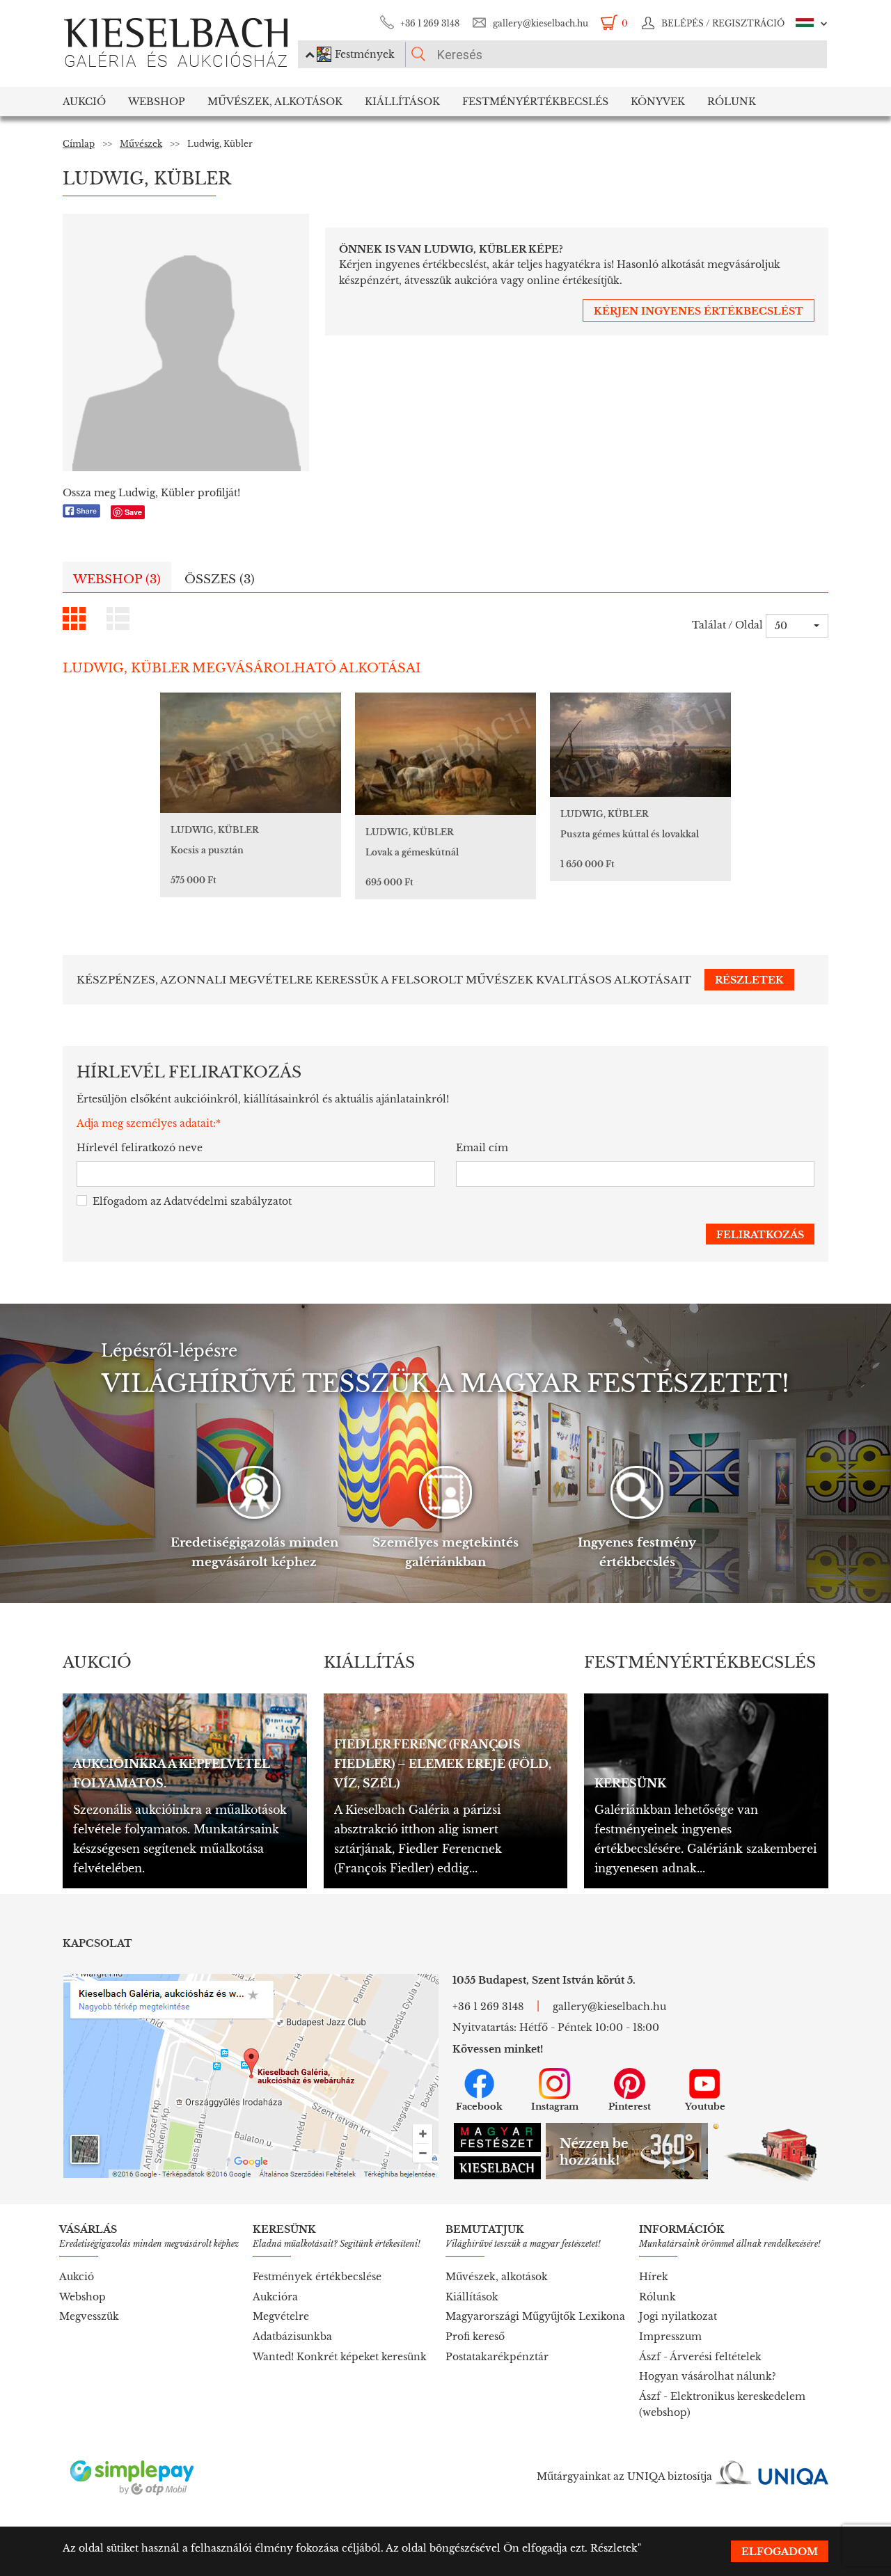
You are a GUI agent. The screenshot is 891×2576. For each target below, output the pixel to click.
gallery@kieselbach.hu (541, 23)
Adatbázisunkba (292, 2337)
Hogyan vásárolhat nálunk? (708, 2376)
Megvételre (281, 2316)
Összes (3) (220, 579)
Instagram (555, 2107)
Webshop (157, 102)
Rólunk (732, 102)
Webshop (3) (117, 579)
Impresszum (670, 2337)
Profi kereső (475, 2337)
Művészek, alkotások (497, 2277)
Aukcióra (275, 2297)
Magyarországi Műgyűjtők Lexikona (535, 2316)
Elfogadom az (192, 1201)
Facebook (479, 2107)
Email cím (482, 1148)
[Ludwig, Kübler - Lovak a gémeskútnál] (445, 754)
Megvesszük (89, 2316)
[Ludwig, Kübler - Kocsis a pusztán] (251, 753)
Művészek (141, 144)
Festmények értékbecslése (317, 2277)
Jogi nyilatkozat (678, 2316)
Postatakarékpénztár (497, 2357)
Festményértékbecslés (535, 102)
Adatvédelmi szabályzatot (228, 1201)
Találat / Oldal (727, 625)
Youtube (705, 2107)
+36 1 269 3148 (430, 23)
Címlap (79, 144)
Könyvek (658, 102)
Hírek (654, 2277)
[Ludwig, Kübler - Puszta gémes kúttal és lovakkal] (640, 745)
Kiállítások (402, 102)
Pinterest (630, 2107)
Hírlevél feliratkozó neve (140, 1148)
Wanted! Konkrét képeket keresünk (340, 2357)
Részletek (614, 2548)
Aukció (84, 102)
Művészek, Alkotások (275, 102)
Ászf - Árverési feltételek (700, 2357)
